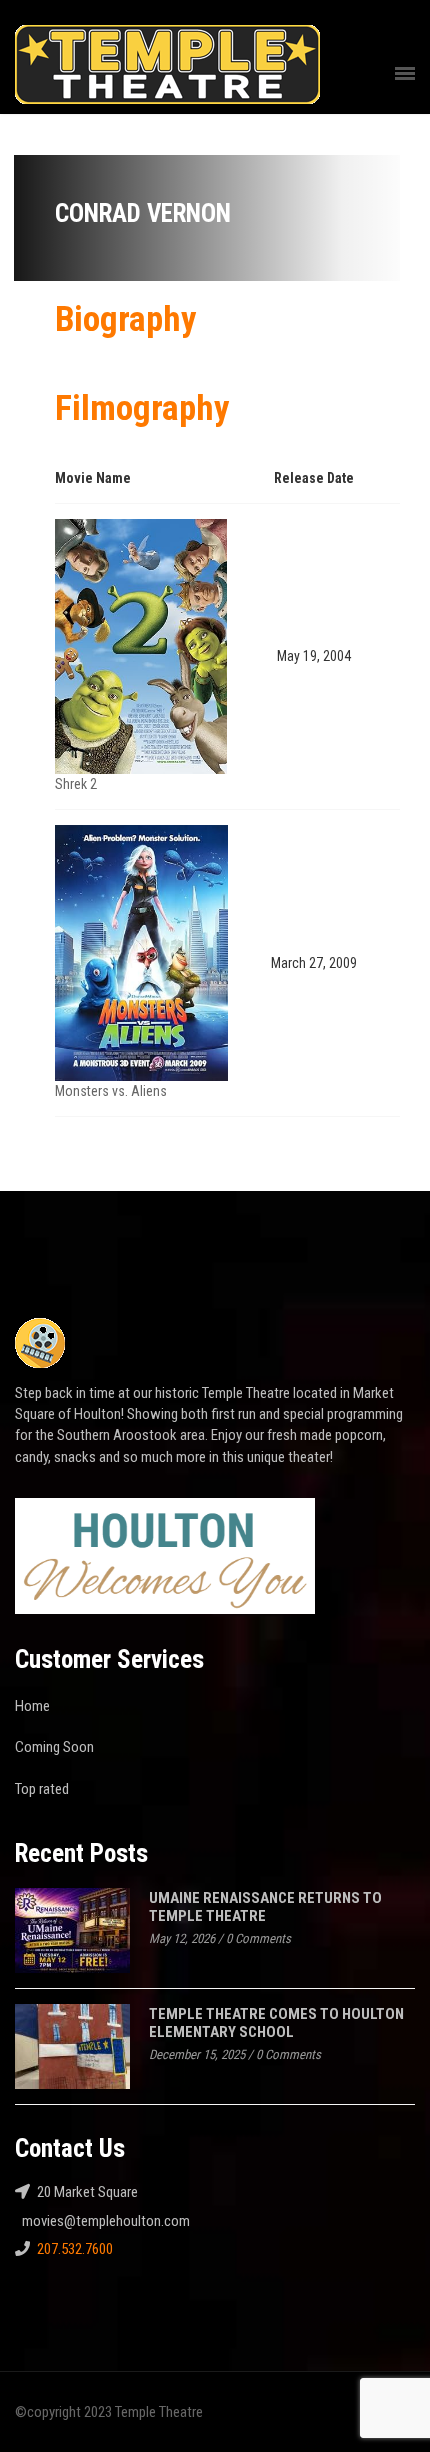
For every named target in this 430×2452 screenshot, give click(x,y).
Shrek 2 (76, 784)
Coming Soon (54, 1747)
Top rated (42, 1789)
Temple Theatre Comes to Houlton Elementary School (276, 2023)
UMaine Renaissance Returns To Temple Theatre (265, 1907)
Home (32, 1706)
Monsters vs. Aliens (111, 1091)
